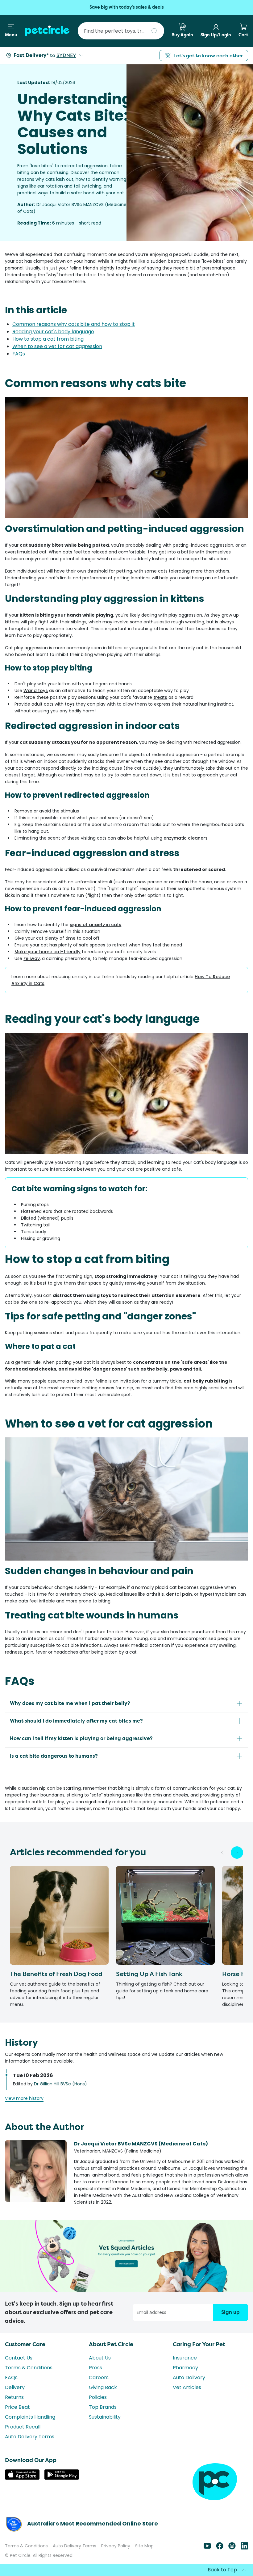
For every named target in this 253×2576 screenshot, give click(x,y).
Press (95, 2368)
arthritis (155, 1594)
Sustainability (105, 2417)
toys (70, 704)
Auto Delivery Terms (30, 2437)
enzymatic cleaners (186, 838)
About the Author (45, 2127)
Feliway (32, 958)
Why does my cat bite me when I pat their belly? (70, 1703)
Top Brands (103, 2407)
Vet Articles (187, 2387)
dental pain (179, 1594)
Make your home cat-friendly (48, 952)
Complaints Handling (30, 2417)
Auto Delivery (189, 2378)
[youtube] (207, 2548)
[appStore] (22, 2478)
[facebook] (220, 2548)
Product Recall (23, 2427)
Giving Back (103, 2387)
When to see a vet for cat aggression (57, 346)
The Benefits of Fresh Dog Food (56, 1974)
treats (160, 697)
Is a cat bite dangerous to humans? (54, 1756)
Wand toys (36, 691)
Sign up (230, 2312)
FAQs (19, 354)
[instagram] (232, 2548)
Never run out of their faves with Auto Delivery (126, 7)
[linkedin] (244, 2548)
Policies (98, 2397)
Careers (99, 2378)
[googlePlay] (62, 2478)
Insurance (185, 2358)
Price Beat (17, 2407)
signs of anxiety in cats (95, 925)
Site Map (144, 2546)
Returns (14, 2397)
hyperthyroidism (218, 1594)
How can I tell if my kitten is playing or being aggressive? (81, 1738)
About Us (100, 2358)
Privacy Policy (116, 2546)
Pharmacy (185, 2368)
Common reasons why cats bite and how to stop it (74, 324)
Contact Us (19, 2358)
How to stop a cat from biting (48, 339)
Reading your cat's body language (53, 332)
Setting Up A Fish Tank (149, 1974)
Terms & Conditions (29, 2368)
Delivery (15, 2387)
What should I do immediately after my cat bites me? (76, 1721)
